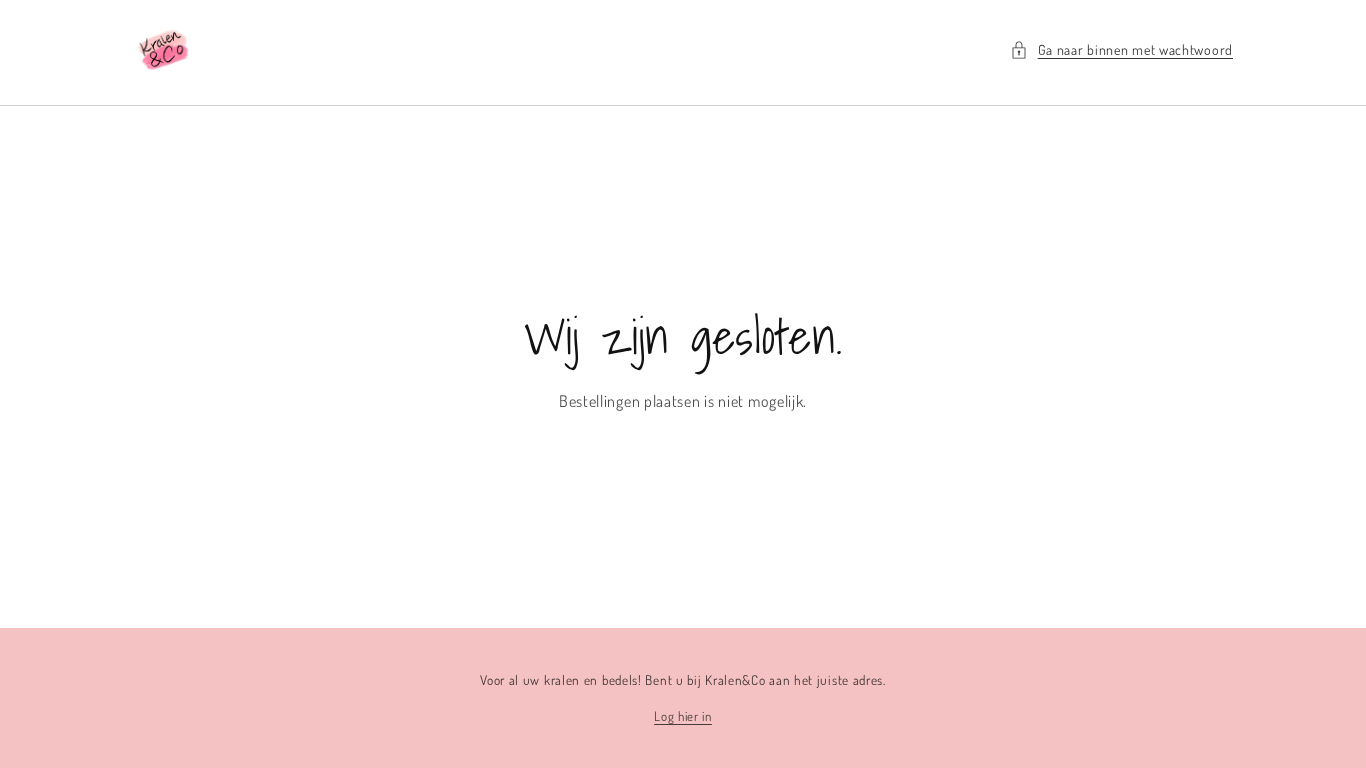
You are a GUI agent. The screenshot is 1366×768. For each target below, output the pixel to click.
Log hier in (683, 716)
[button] (1121, 49)
